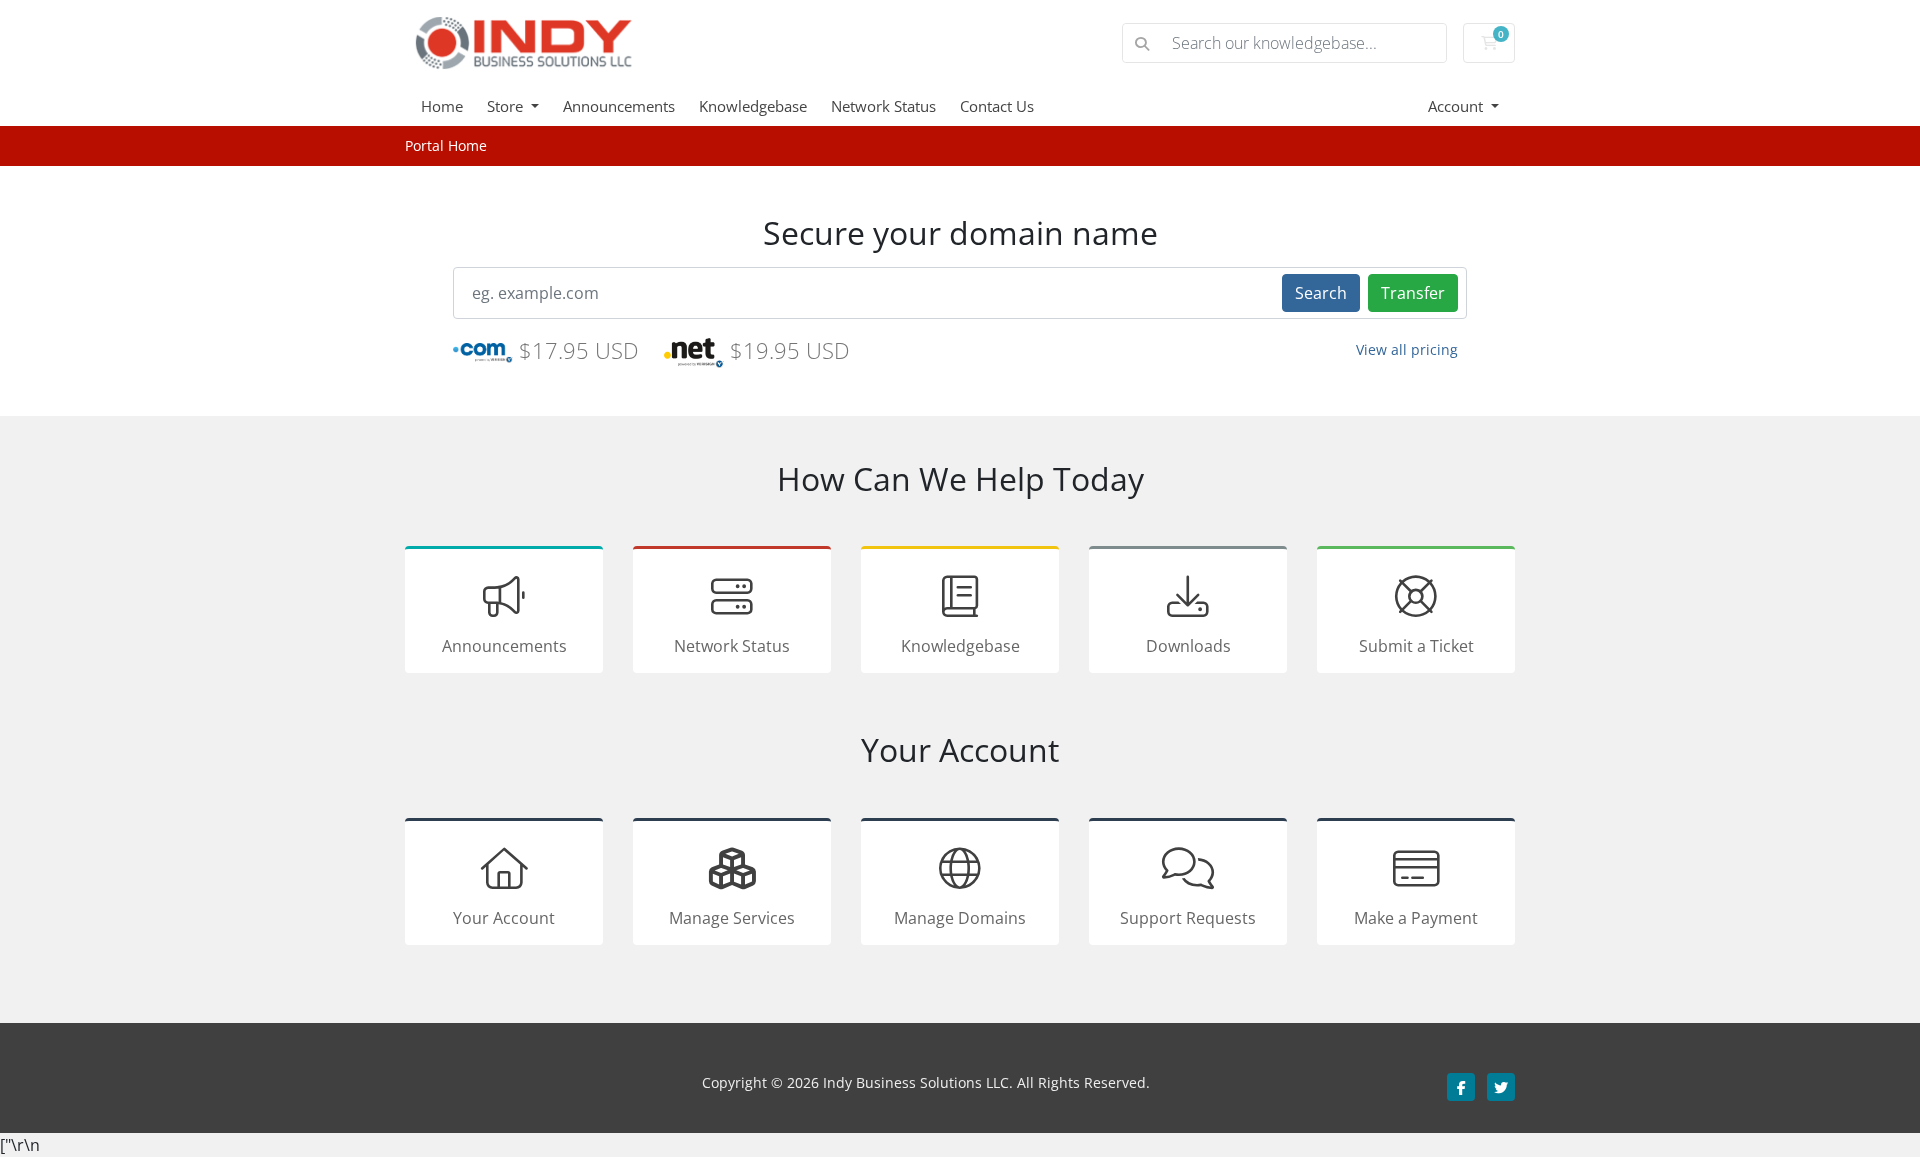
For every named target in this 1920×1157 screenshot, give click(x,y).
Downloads (1188, 646)
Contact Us (997, 106)
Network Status (883, 106)
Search (1321, 293)
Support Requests (1188, 918)
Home (442, 106)
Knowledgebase (753, 106)
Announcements (619, 106)
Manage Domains (960, 918)
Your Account (504, 918)
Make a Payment (1416, 918)
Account (1457, 106)
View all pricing (1407, 349)
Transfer (1413, 293)
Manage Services (732, 918)
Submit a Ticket (1416, 646)
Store (507, 106)
